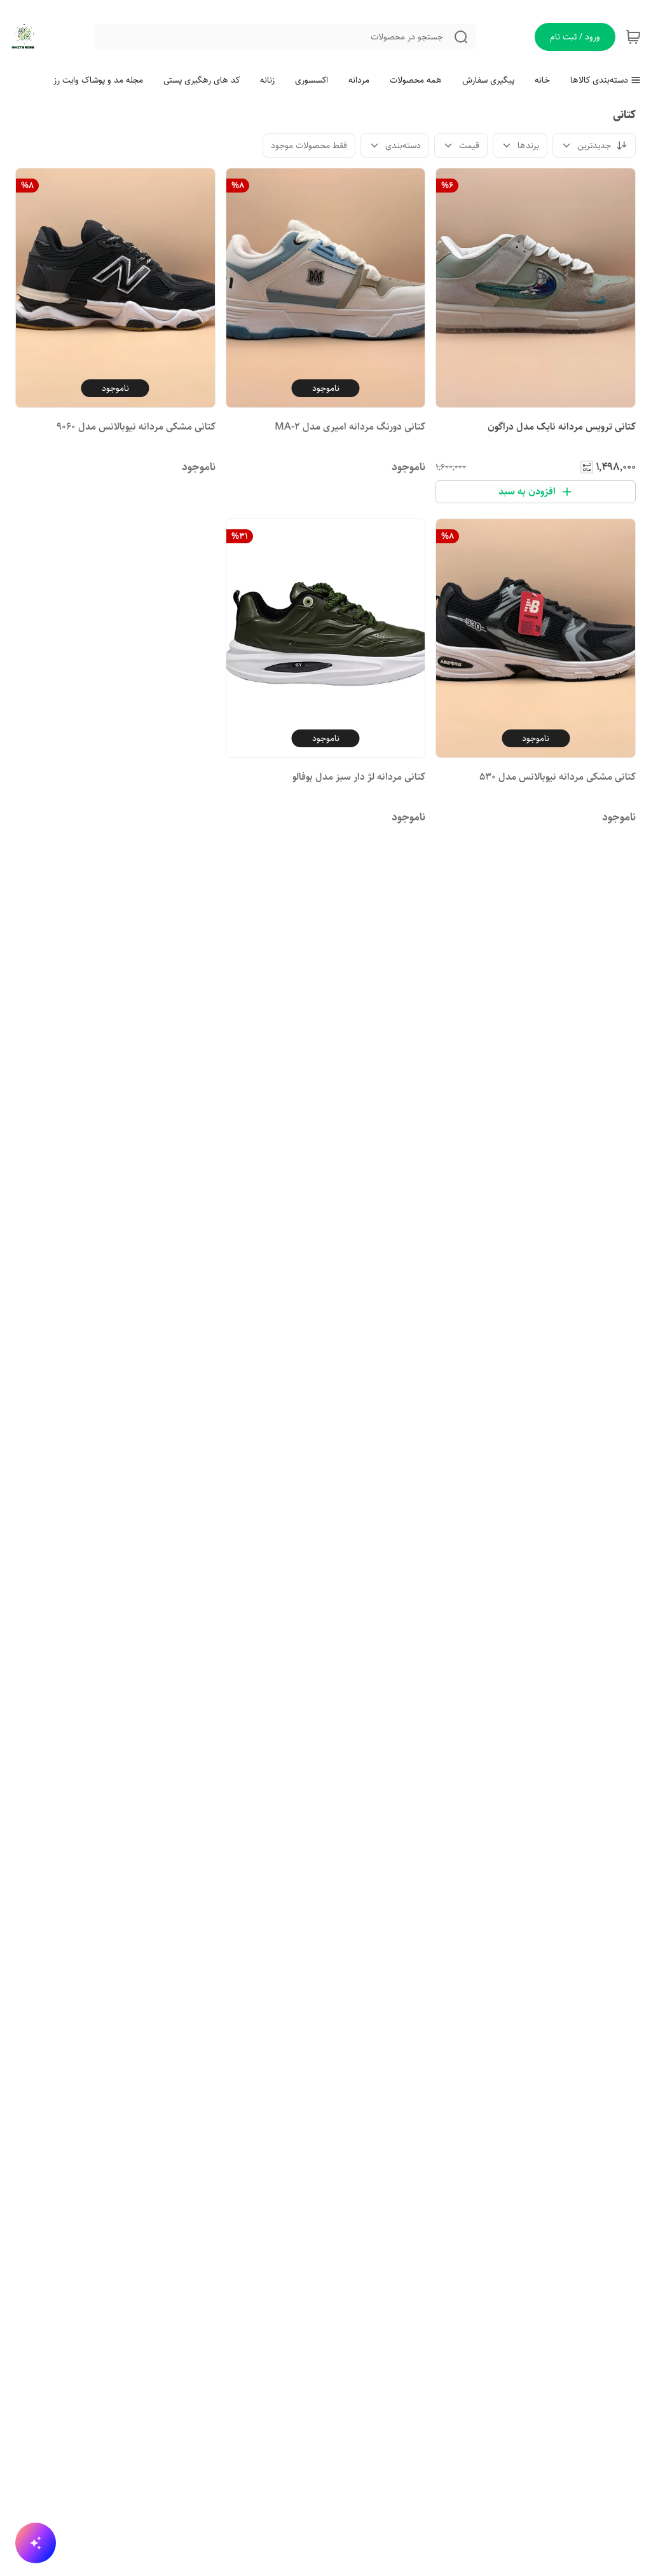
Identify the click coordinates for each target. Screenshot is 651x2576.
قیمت (469, 146)
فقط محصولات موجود (309, 146)
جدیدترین (594, 146)
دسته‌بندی (403, 146)
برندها (528, 146)
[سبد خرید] (633, 37)
